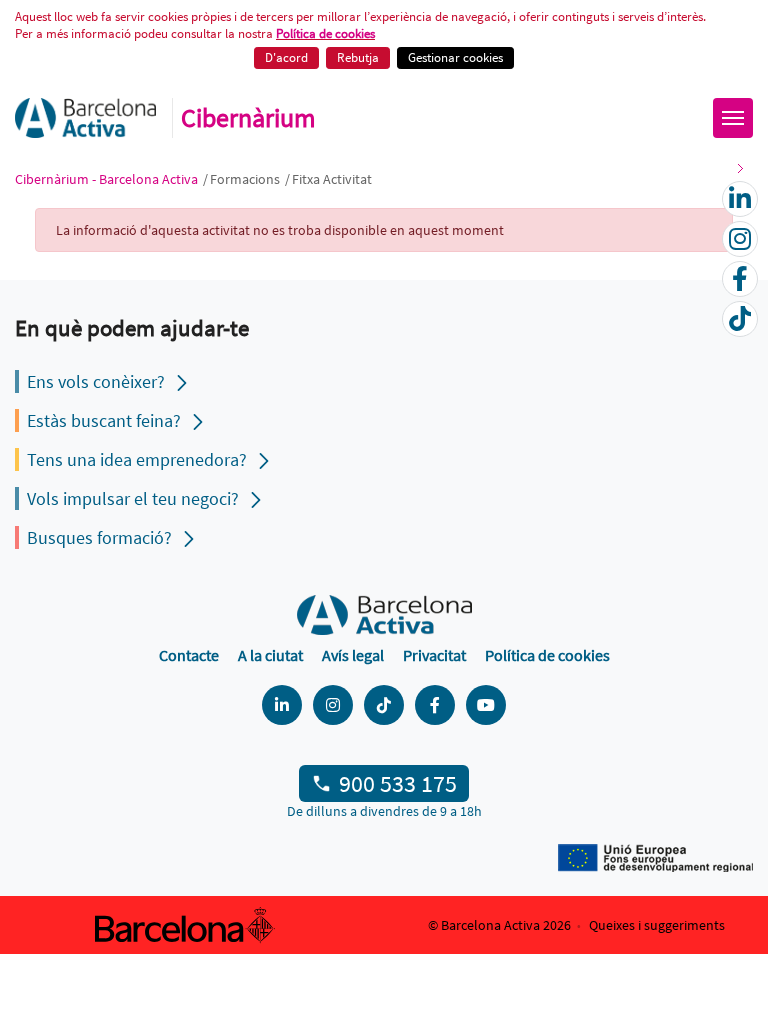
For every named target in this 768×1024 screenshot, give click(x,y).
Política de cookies (325, 33)
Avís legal (353, 655)
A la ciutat (270, 655)
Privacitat (434, 655)
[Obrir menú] (733, 118)
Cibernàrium (248, 118)
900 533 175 (398, 783)
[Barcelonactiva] (85, 118)
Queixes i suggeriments (657, 925)
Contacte (189, 655)
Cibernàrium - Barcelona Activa (108, 179)
